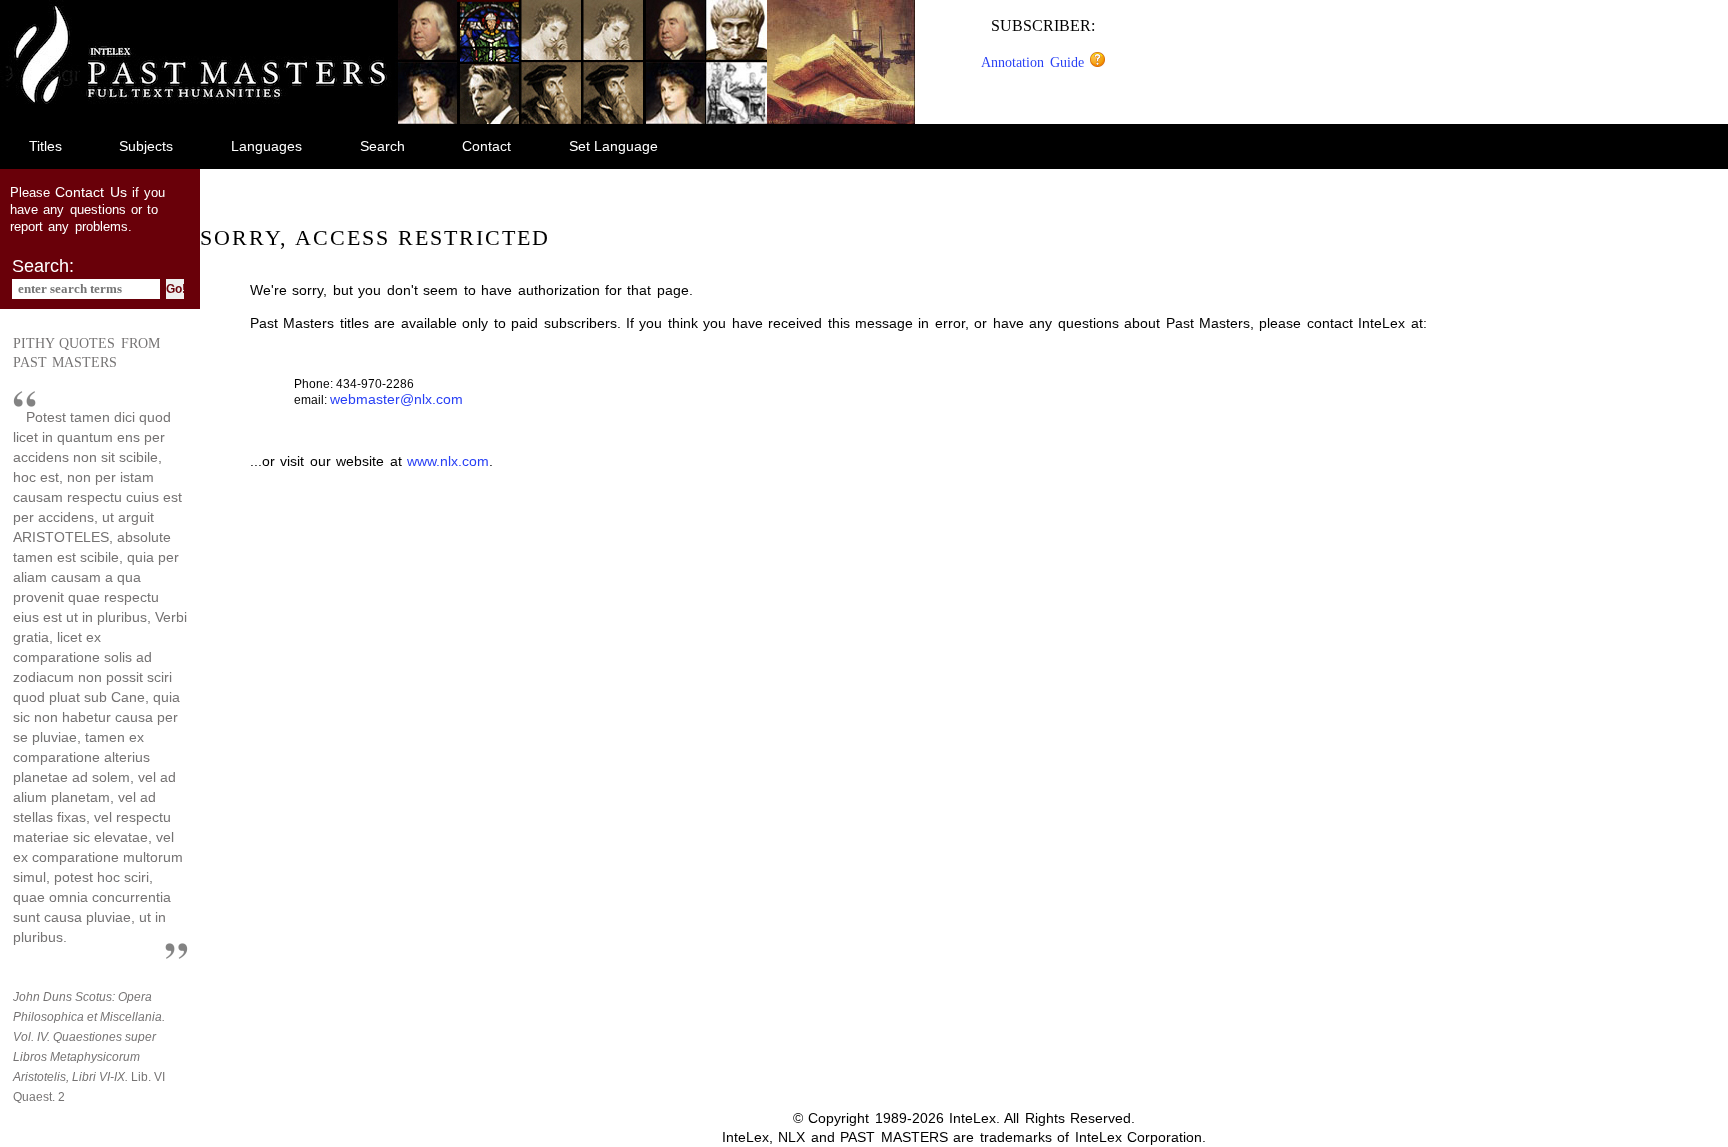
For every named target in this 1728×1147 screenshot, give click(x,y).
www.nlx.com (448, 461)
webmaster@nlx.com (396, 399)
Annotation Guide (1035, 62)
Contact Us (90, 192)
